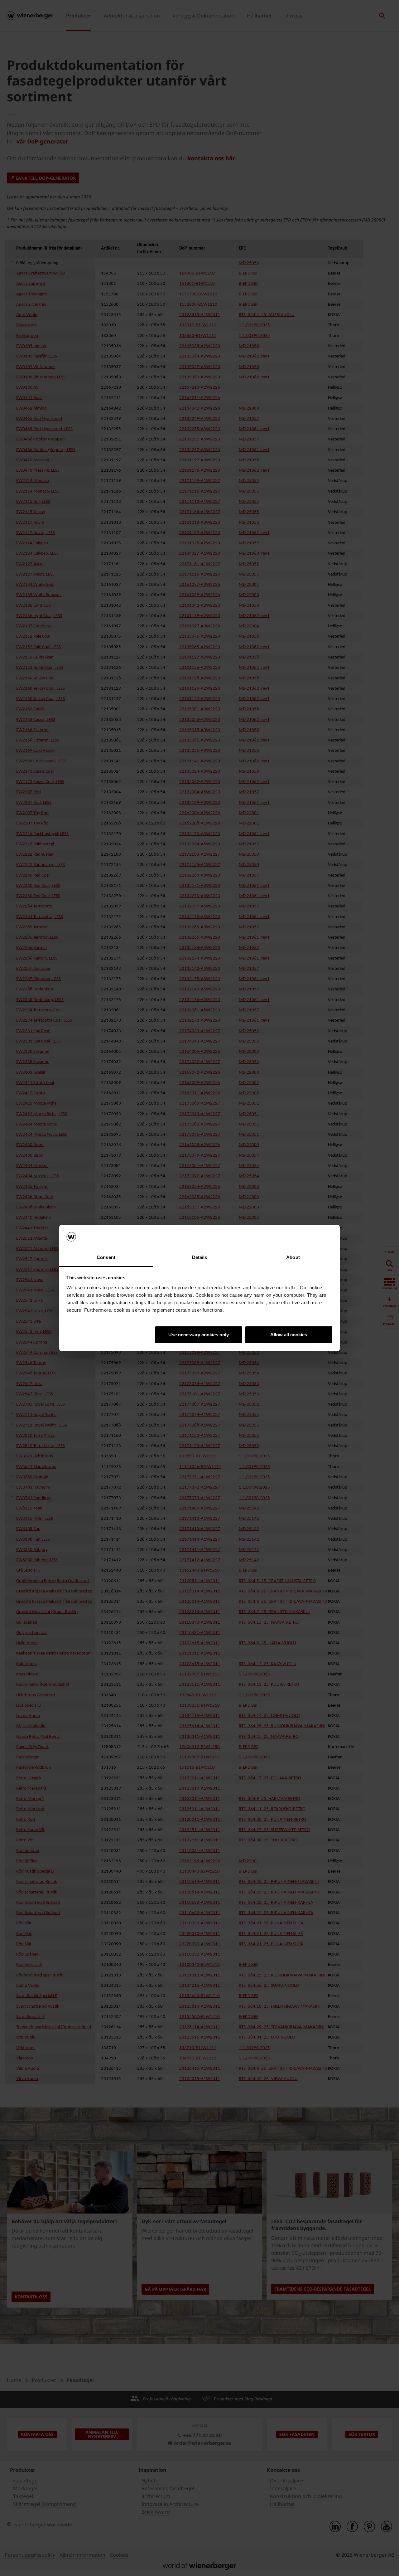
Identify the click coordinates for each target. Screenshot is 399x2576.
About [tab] (293, 1257)
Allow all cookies (289, 1335)
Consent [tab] (106, 1257)
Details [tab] (200, 1257)
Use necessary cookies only (199, 1335)
